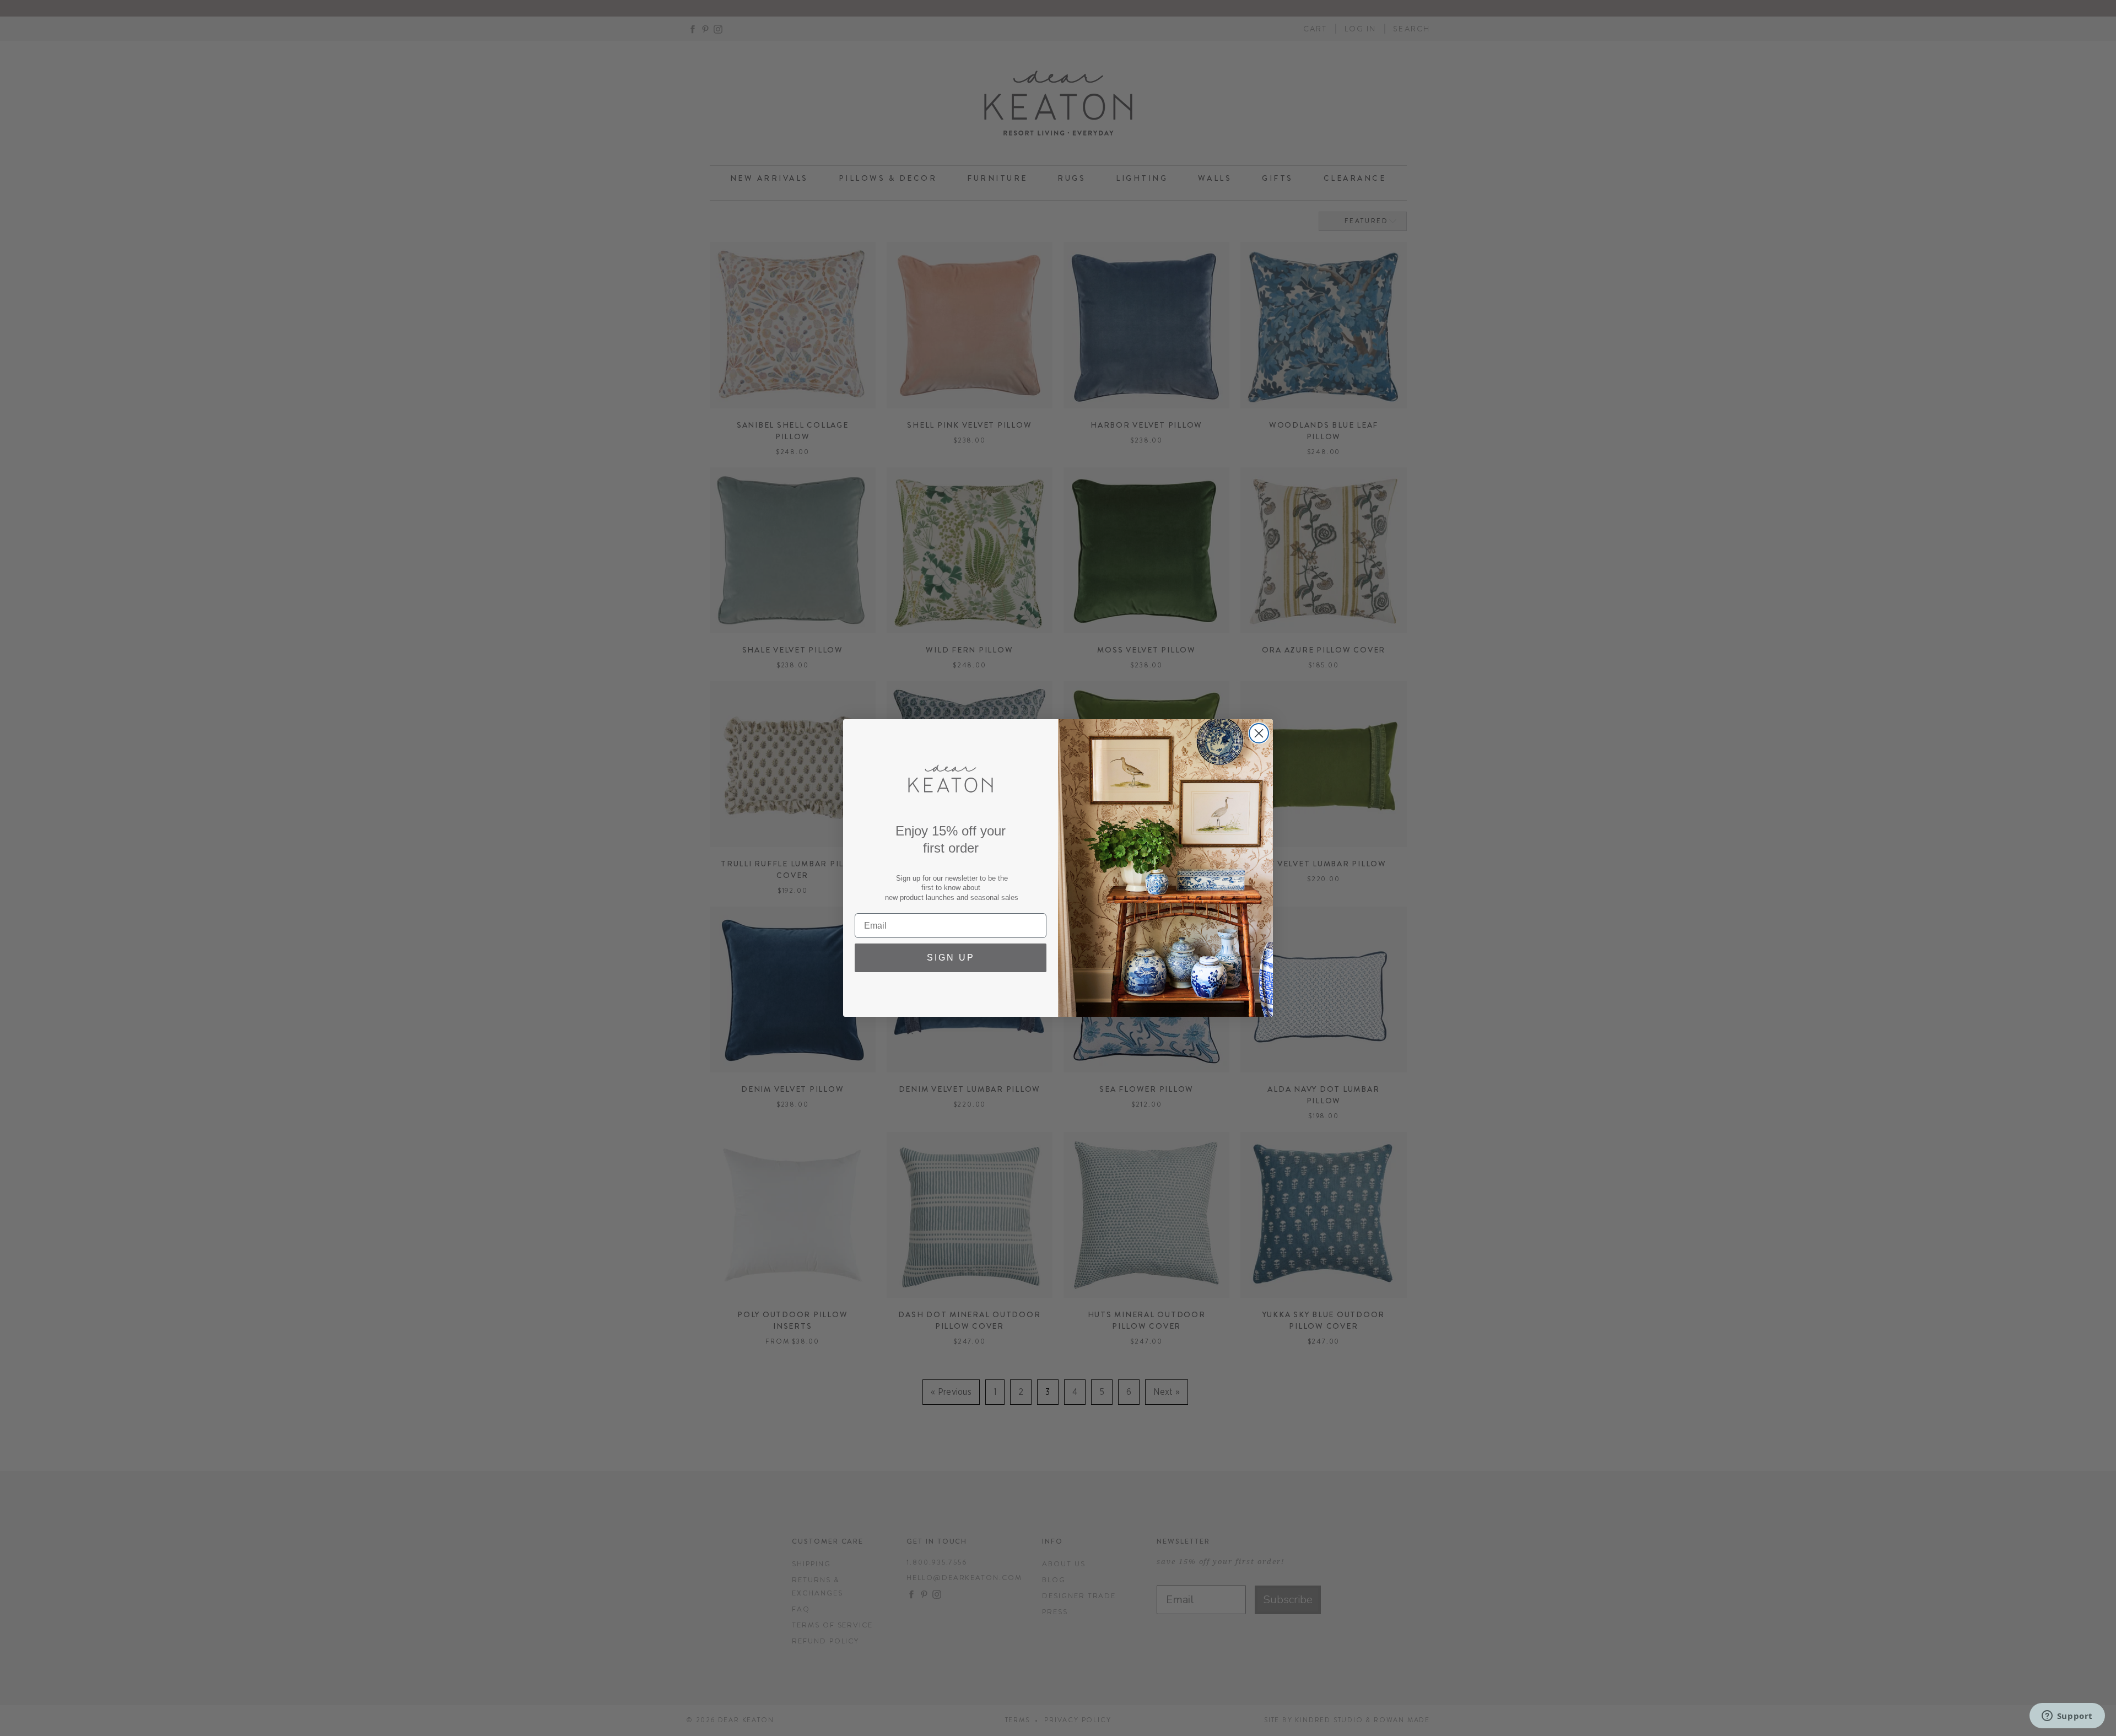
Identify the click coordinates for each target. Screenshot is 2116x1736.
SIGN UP (951, 958)
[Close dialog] (1259, 733)
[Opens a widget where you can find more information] (2067, 1717)
